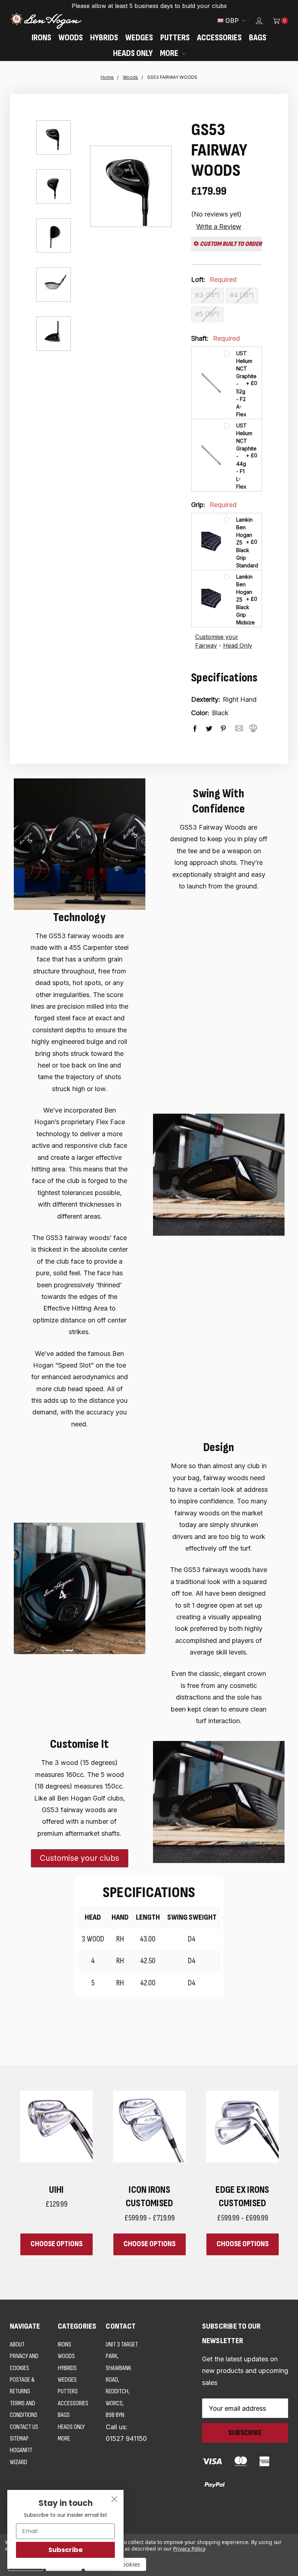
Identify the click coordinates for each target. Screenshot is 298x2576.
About (17, 2344)
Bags (258, 38)
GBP (232, 21)
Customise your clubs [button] (80, 1858)
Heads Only (133, 53)
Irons (41, 38)
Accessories (219, 38)
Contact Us (24, 2427)
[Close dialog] (114, 2499)
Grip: (214, 505)
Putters (175, 38)
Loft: (214, 280)
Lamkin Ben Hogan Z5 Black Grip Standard (241, 542)
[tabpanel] (242, 2173)
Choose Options (57, 2244)
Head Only (238, 645)
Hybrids (104, 38)
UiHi (57, 2190)
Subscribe (66, 2550)
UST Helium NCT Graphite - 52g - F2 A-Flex (241, 384)
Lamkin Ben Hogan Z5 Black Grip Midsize (241, 600)
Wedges (139, 38)
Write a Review (219, 226)
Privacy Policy (189, 2549)
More (170, 53)
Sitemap (19, 2439)
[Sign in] (254, 21)
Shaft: (216, 338)
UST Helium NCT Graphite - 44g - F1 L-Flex (241, 456)
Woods (71, 38)
